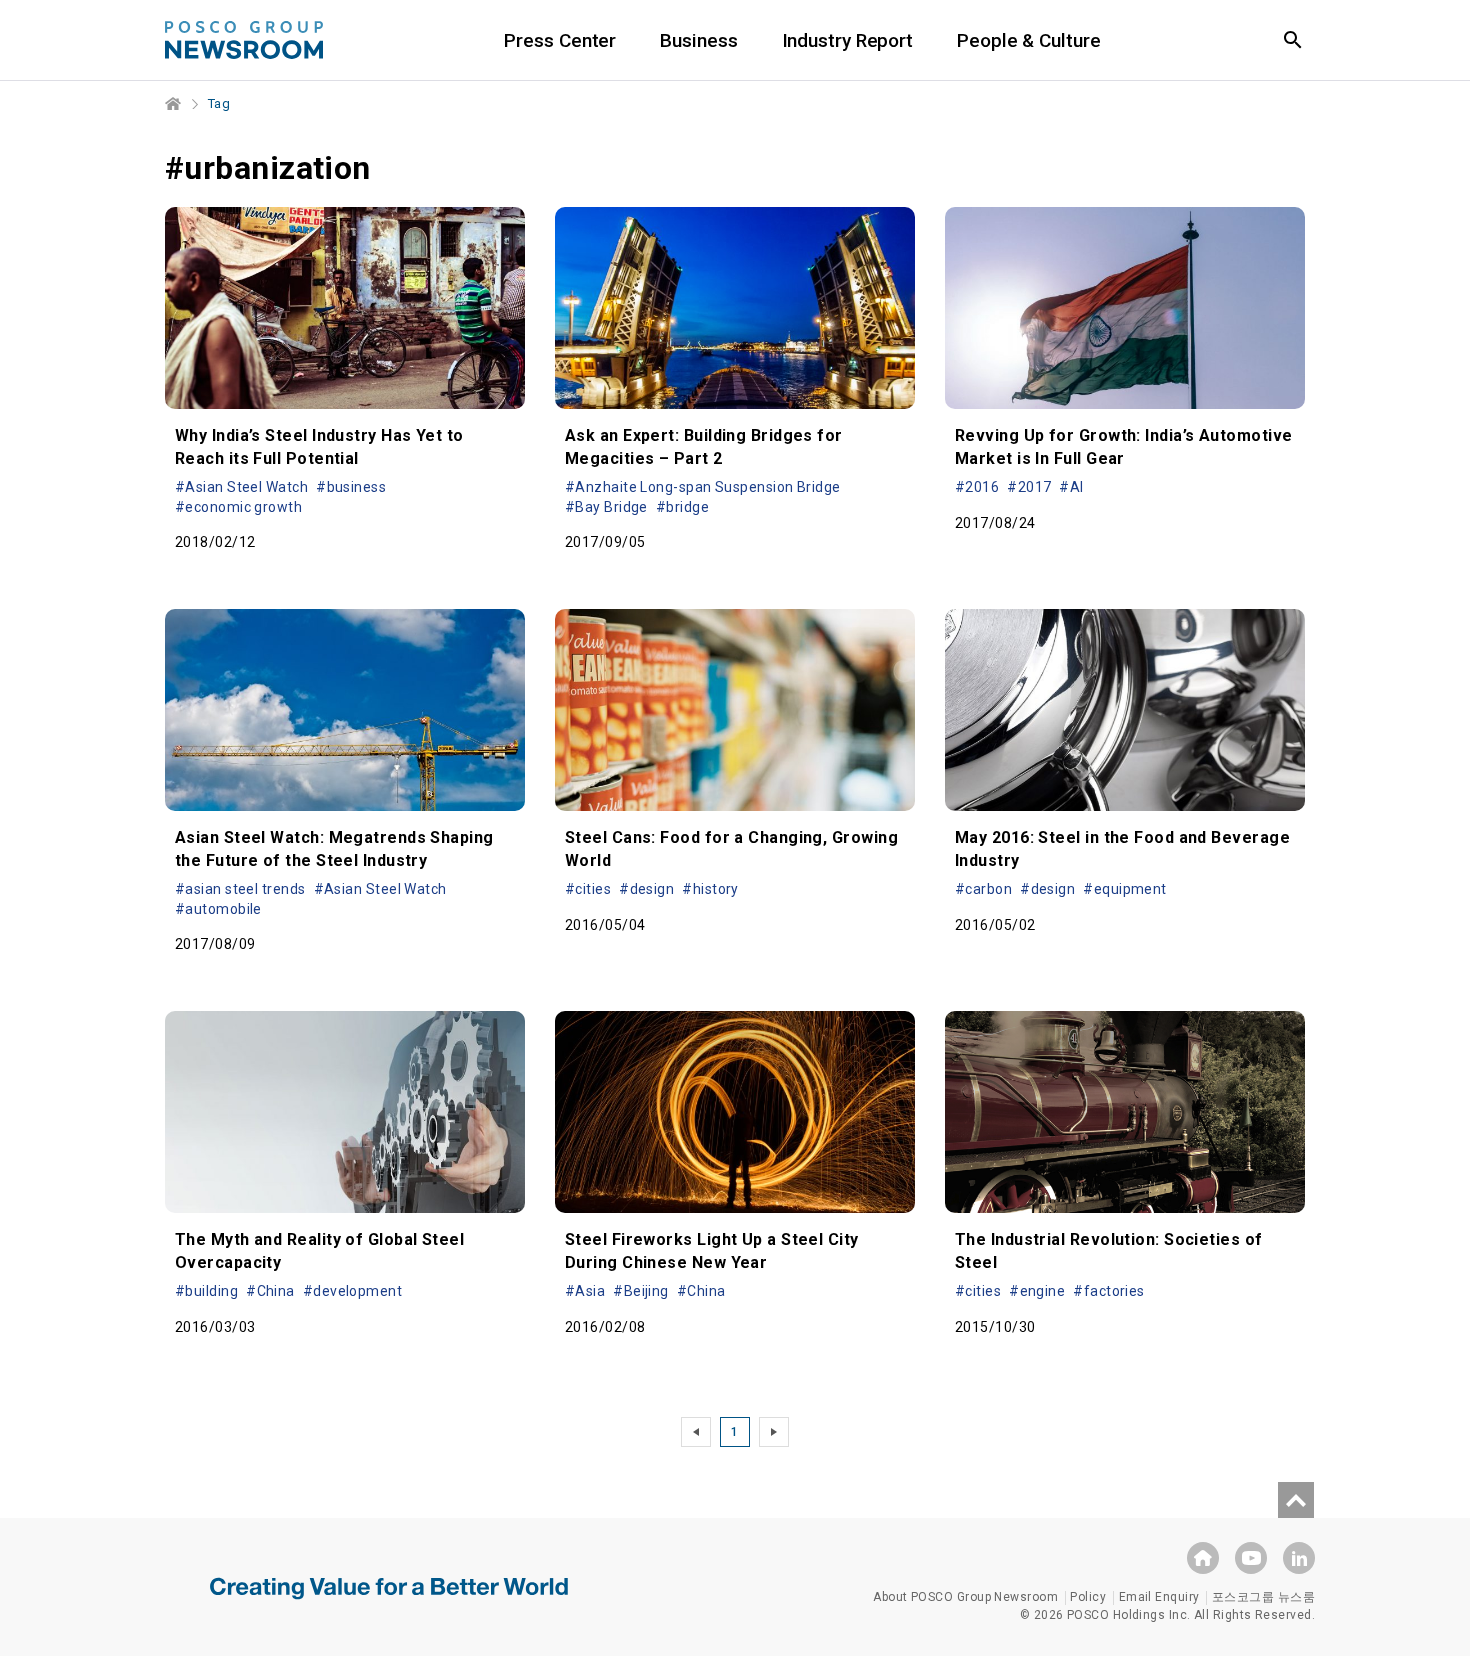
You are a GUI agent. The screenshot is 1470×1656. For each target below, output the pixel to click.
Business (698, 40)
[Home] (174, 104)
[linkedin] (1299, 1558)
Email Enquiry (1159, 1597)
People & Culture (1028, 40)
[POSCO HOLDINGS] (1203, 1558)
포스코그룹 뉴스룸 (1263, 1597)
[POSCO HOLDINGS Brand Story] (389, 1603)
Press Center (560, 40)
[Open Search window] (1293, 40)
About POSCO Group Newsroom (965, 1597)
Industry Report (848, 40)
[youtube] (1251, 1558)
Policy (1088, 1597)
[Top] (1296, 1500)
